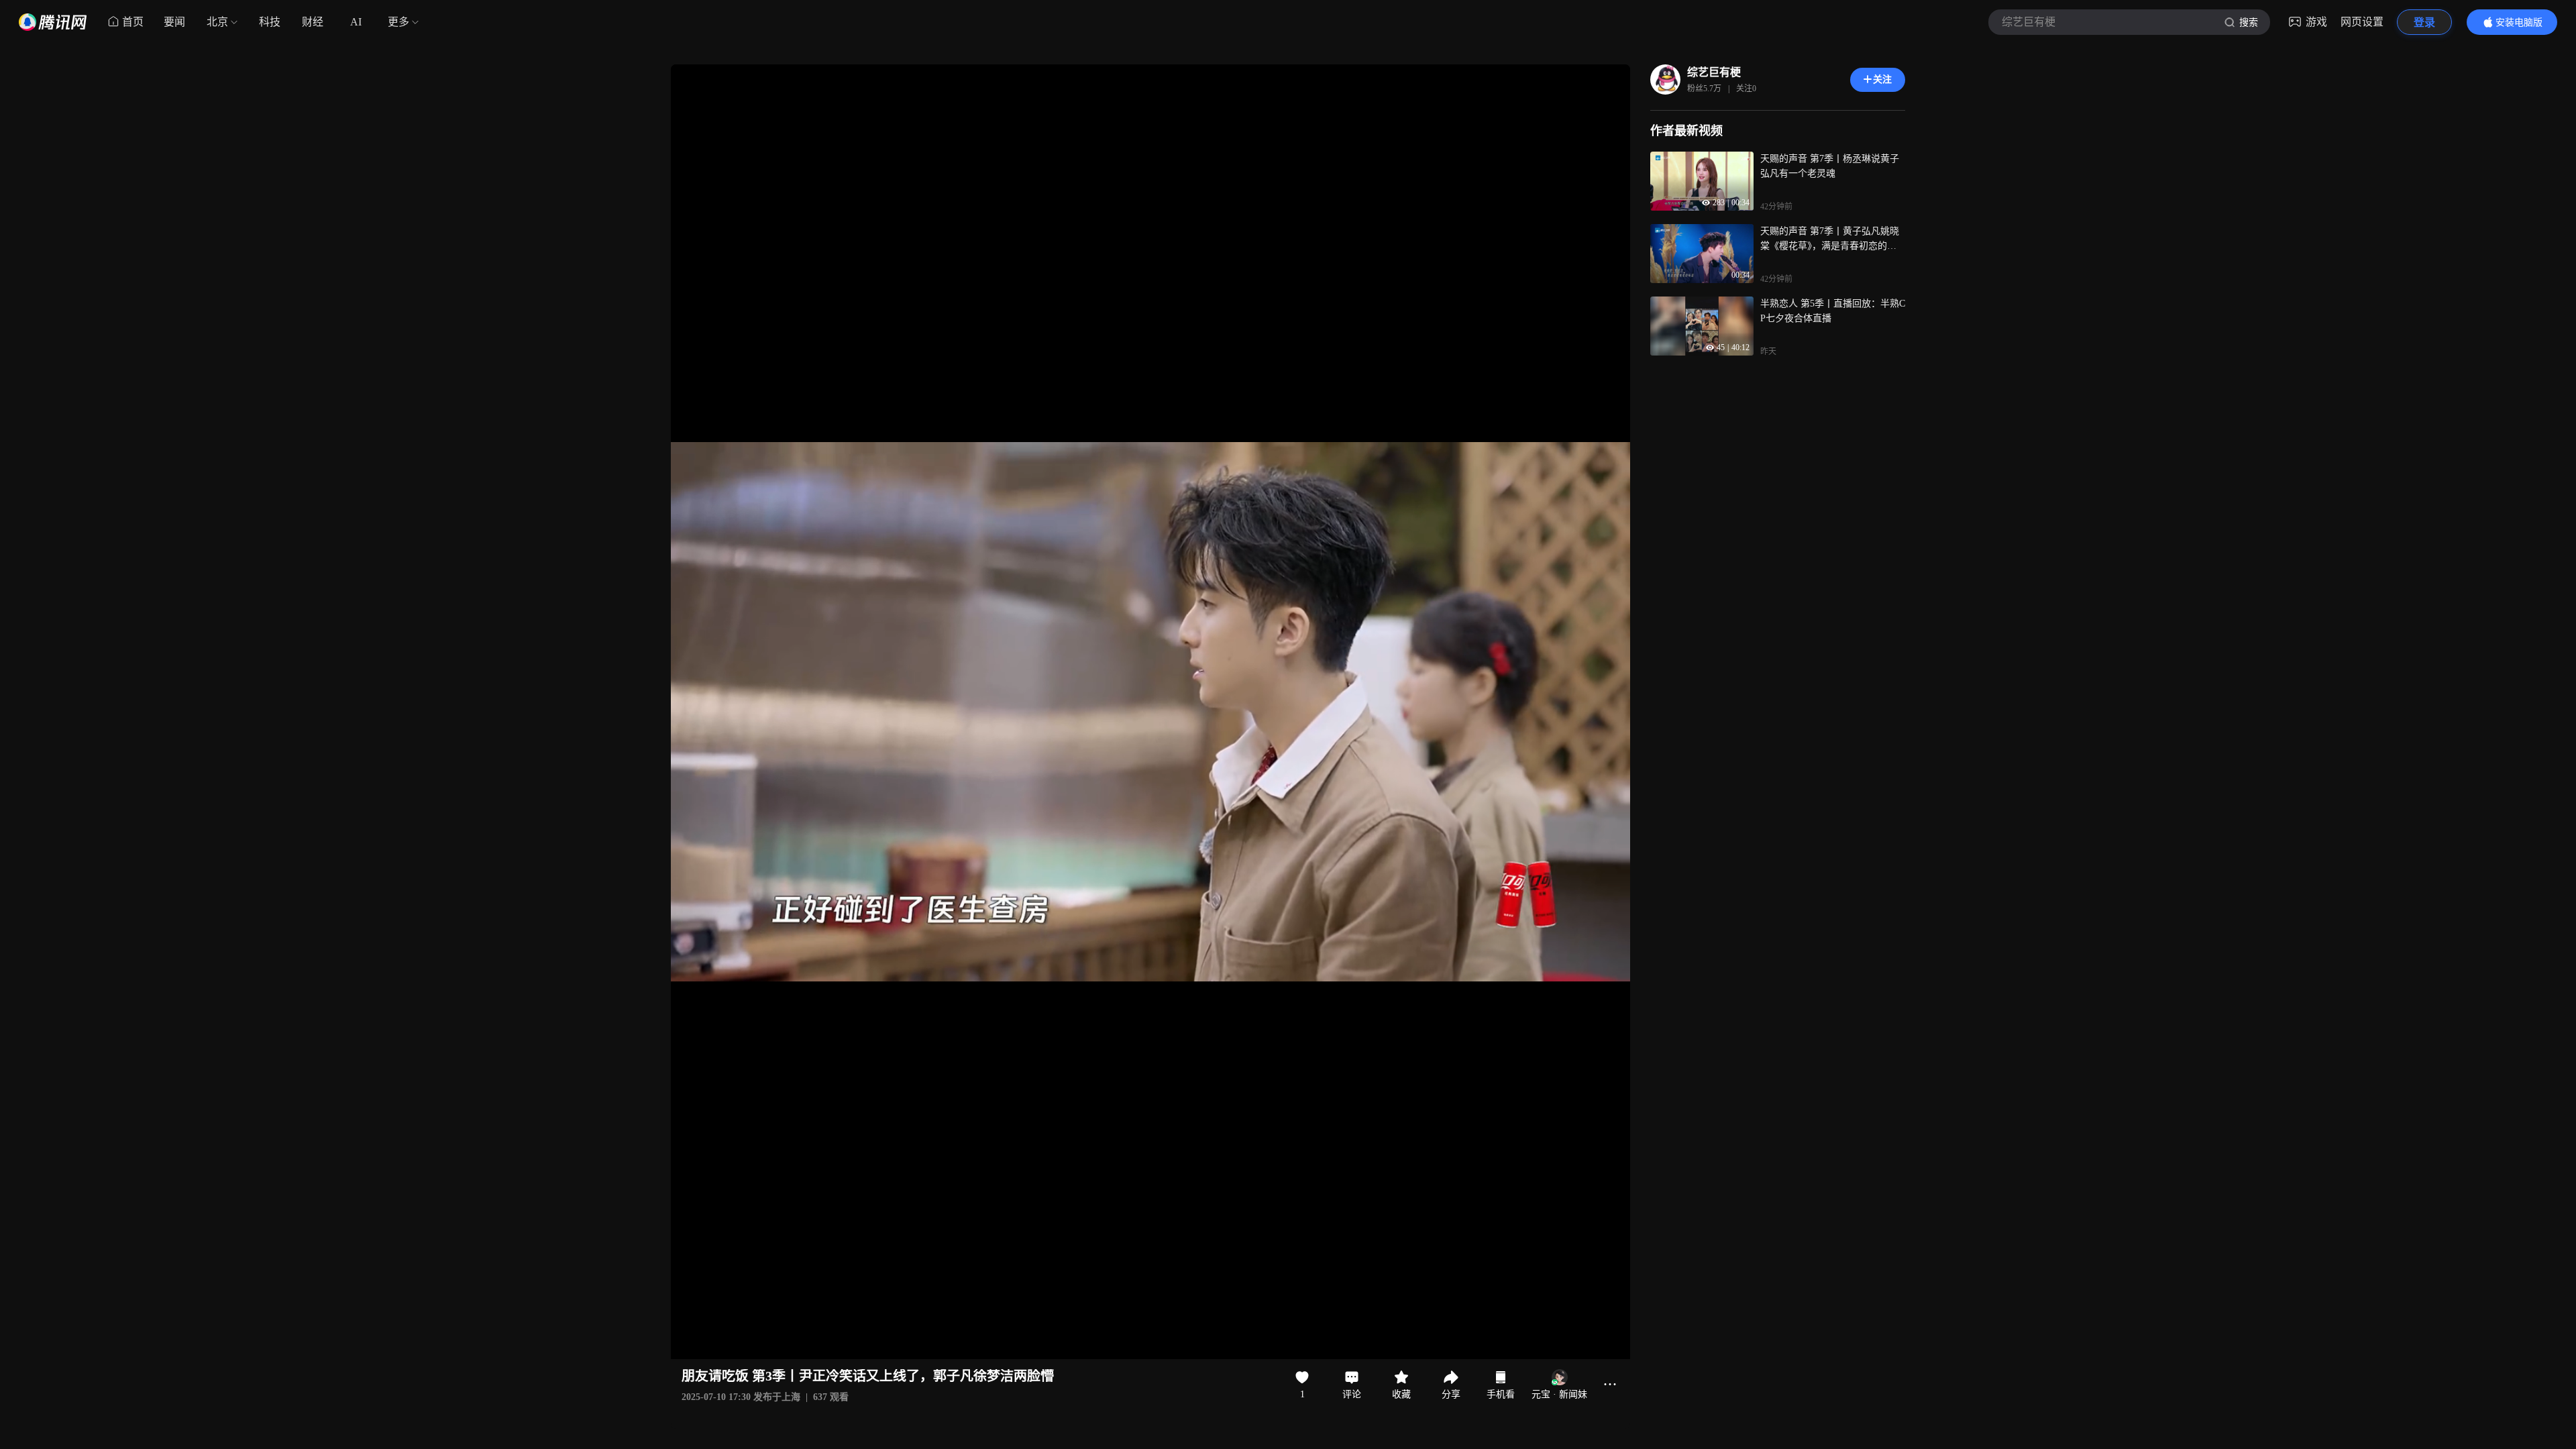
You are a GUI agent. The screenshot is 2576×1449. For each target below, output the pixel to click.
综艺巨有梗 (1714, 72)
